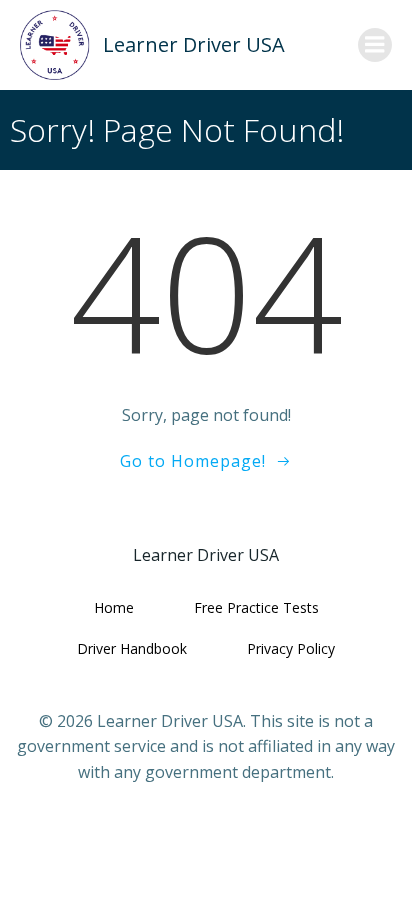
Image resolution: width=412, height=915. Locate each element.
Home (114, 607)
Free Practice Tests (256, 607)
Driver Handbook (132, 648)
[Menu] (375, 45)
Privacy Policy (291, 648)
